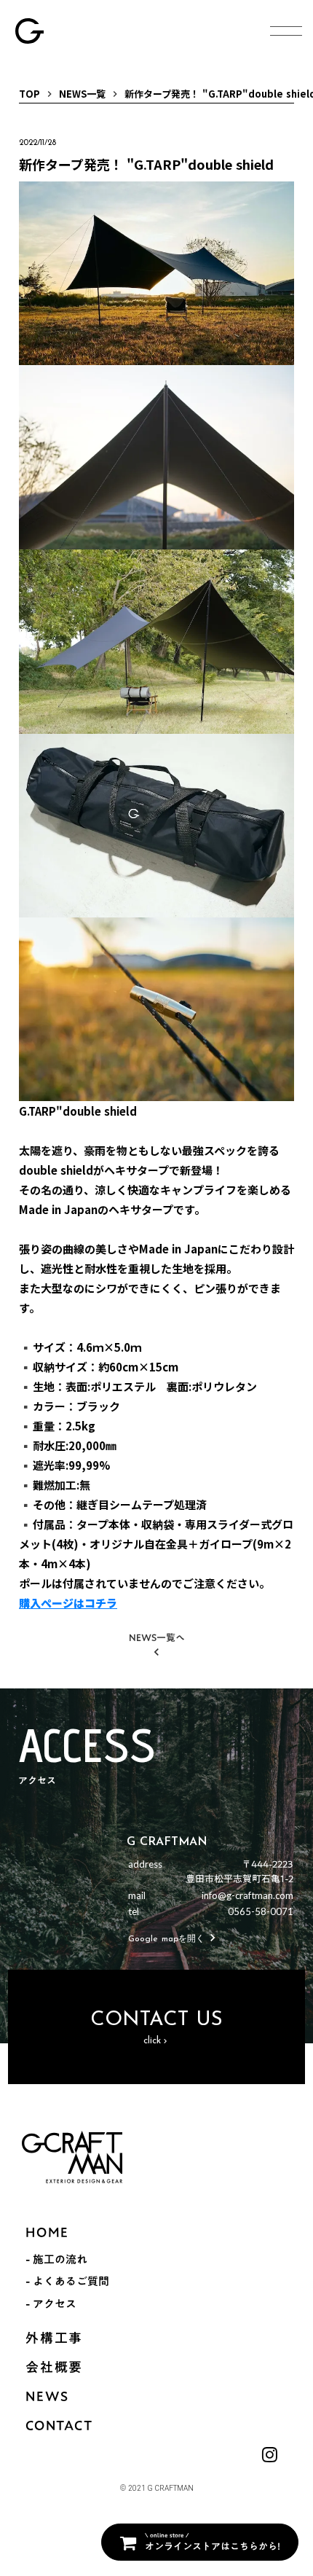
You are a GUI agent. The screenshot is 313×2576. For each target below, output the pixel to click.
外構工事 (54, 2338)
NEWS (47, 2396)
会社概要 (54, 2367)
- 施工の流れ (56, 2259)
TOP (29, 94)
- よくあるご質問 (67, 2281)
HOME (47, 2232)
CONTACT (59, 2426)
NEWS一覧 (82, 94)
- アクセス (51, 2303)
